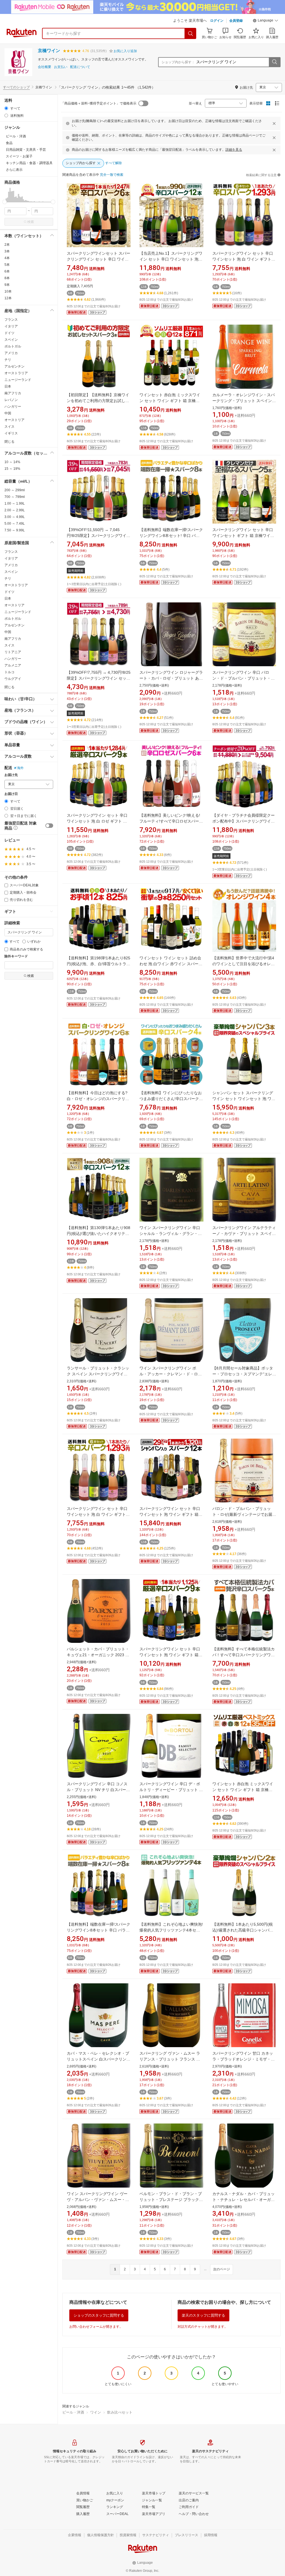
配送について (80, 67)
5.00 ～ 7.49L (15, 524)
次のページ (222, 2269)
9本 (7, 285)
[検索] (191, 33)
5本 (7, 265)
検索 (31, 222)
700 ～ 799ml (15, 497)
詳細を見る (234, 150)
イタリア (11, 326)
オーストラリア (16, 373)
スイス (9, 427)
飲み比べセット (120, 2412)
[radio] (6, 108)
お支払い (61, 67)
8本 (7, 278)
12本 (8, 298)
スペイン (11, 340)
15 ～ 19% (12, 469)
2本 (7, 245)
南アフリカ (13, 393)
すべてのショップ (16, 87)
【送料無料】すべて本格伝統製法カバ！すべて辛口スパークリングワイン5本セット (244, 1655)
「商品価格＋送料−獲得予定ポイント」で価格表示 (99, 103)
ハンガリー (13, 407)
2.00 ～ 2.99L (15, 510)
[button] (266, 21)
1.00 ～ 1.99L (15, 503)
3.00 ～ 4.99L (15, 517)
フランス (11, 320)
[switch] (49, 826)
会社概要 (45, 67)
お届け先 (11, 775)
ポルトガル (13, 346)
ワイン (96, 2412)
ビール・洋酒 (73, 2412)
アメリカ (11, 353)
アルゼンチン (14, 366)
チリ (8, 360)
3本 (7, 251)
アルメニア (13, 665)
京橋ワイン (49, 51)
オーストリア (14, 420)
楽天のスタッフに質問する (203, 2315)
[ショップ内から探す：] (274, 62)
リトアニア (13, 652)
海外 (20, 768)
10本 (8, 291)
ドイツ (9, 333)
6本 (7, 271)
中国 (8, 413)
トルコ (9, 672)
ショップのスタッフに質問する (99, 2315)
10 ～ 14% (12, 462)
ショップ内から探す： (178, 62)
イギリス (11, 433)
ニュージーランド (18, 380)
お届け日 (11, 794)
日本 (8, 386)
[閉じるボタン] (274, 123)
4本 (7, 258)
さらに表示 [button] (14, 170)
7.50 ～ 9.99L (15, 530)
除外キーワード (16, 956)
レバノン (11, 400)
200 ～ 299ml (15, 490)
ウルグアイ (13, 679)
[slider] (5, 202)
